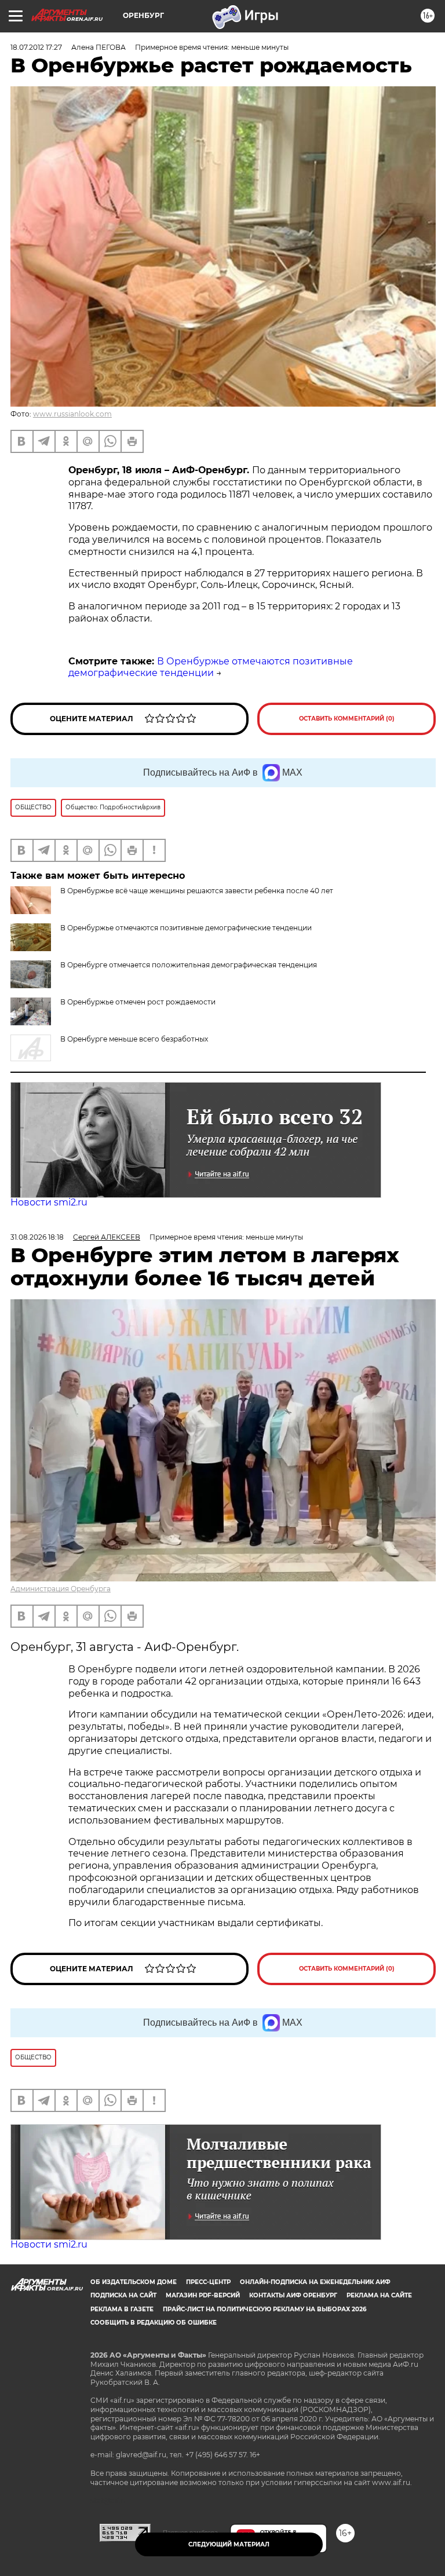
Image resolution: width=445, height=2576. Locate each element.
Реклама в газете (122, 2309)
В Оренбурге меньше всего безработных (134, 1039)
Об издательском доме (134, 2282)
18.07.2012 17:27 (36, 47)
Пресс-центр (208, 2282)
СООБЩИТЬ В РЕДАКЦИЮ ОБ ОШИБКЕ (154, 2323)
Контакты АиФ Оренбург (293, 2295)
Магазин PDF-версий (203, 2295)
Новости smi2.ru (49, 1202)
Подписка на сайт (123, 2295)
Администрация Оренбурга (61, 1589)
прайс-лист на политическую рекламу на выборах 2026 (265, 2309)
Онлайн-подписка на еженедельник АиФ (315, 2282)
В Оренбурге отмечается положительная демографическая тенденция (189, 965)
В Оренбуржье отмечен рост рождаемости (138, 1002)
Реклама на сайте (379, 2295)
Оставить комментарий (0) (347, 719)
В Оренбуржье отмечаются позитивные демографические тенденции (211, 667)
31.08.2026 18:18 (37, 1237)
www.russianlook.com (72, 414)
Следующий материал (229, 2544)
